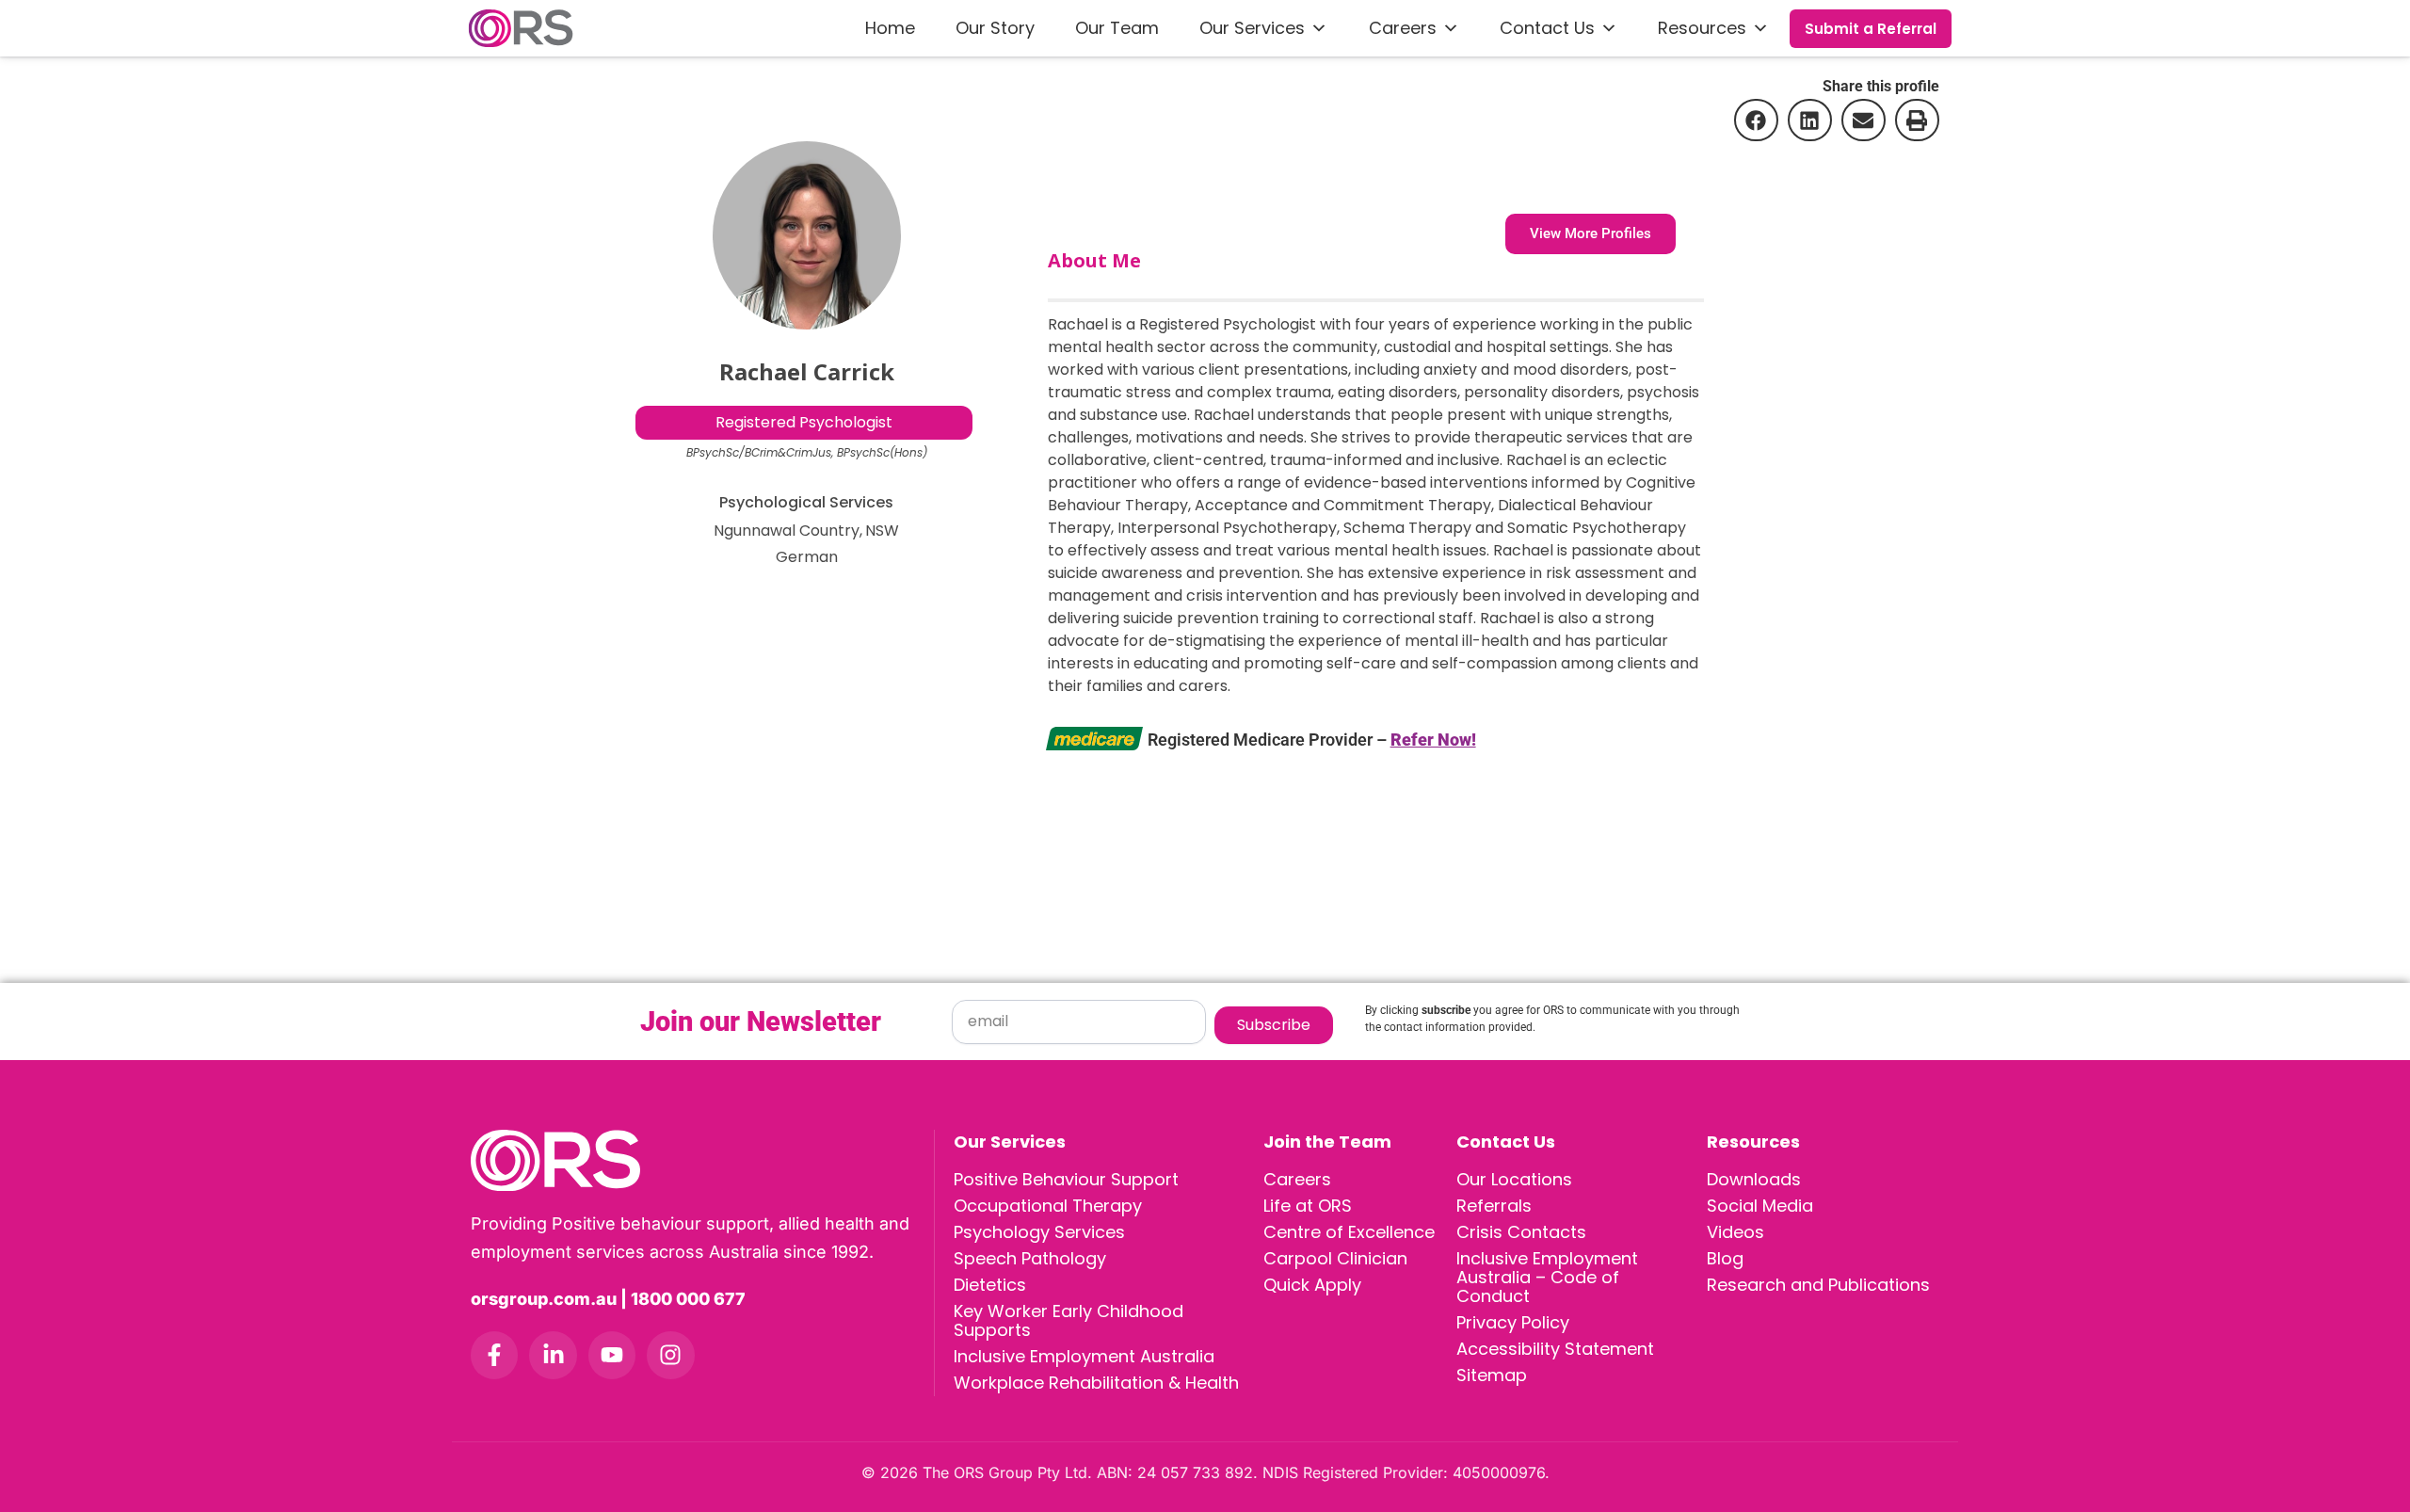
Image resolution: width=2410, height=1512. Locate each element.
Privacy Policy (1513, 1322)
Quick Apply (1312, 1285)
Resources (1702, 28)
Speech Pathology (1030, 1258)
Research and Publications (1818, 1285)
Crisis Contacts (1521, 1232)
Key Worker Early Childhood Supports (1068, 1320)
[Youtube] (612, 1355)
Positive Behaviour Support (1066, 1179)
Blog (1725, 1258)
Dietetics (990, 1285)
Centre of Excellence (1349, 1232)
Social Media (1760, 1206)
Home (890, 28)
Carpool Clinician (1335, 1258)
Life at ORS (1308, 1206)
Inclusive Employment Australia (1084, 1356)
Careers (1403, 28)
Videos (1735, 1232)
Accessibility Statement (1555, 1349)
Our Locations (1514, 1179)
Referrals (1494, 1206)
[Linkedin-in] (553, 1355)
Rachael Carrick (807, 371)
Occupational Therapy (1048, 1206)
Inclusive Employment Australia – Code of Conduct (1547, 1277)
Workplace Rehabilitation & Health (1096, 1383)
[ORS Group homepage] (702, 1160)
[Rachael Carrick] (807, 235)
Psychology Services (1039, 1232)
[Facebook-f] (494, 1355)
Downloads (1754, 1179)
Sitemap (1492, 1375)
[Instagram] (670, 1355)
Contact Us (1547, 28)
